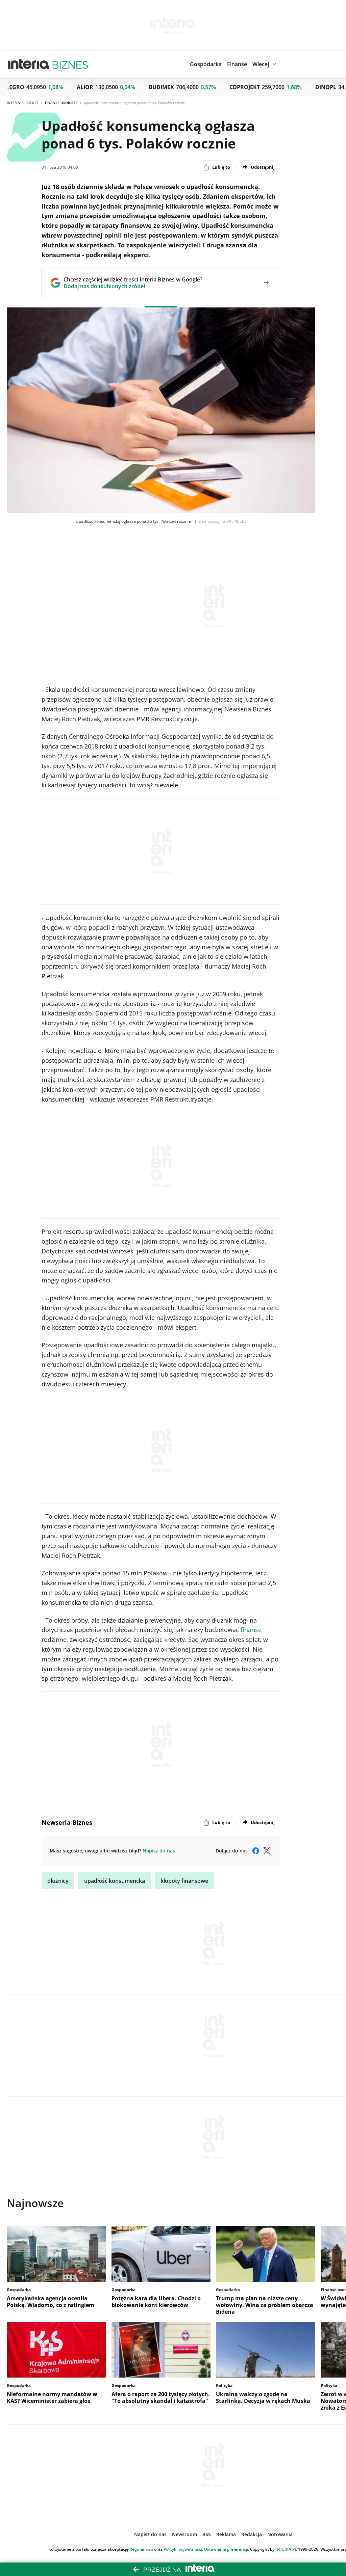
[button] (265, 64)
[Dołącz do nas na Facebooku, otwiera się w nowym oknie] (256, 1851)
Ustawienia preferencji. (227, 2549)
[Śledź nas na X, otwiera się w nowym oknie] (267, 1851)
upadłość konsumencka (115, 1881)
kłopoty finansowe (184, 1881)
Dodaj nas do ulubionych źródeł (133, 286)
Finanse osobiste (61, 103)
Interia (13, 103)
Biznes (32, 103)
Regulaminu (141, 2549)
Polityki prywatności (183, 2549)
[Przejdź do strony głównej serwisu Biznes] (70, 64)
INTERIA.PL (286, 2549)
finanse (251, 1630)
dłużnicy (58, 1881)
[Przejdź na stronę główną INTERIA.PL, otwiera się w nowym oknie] (29, 64)
